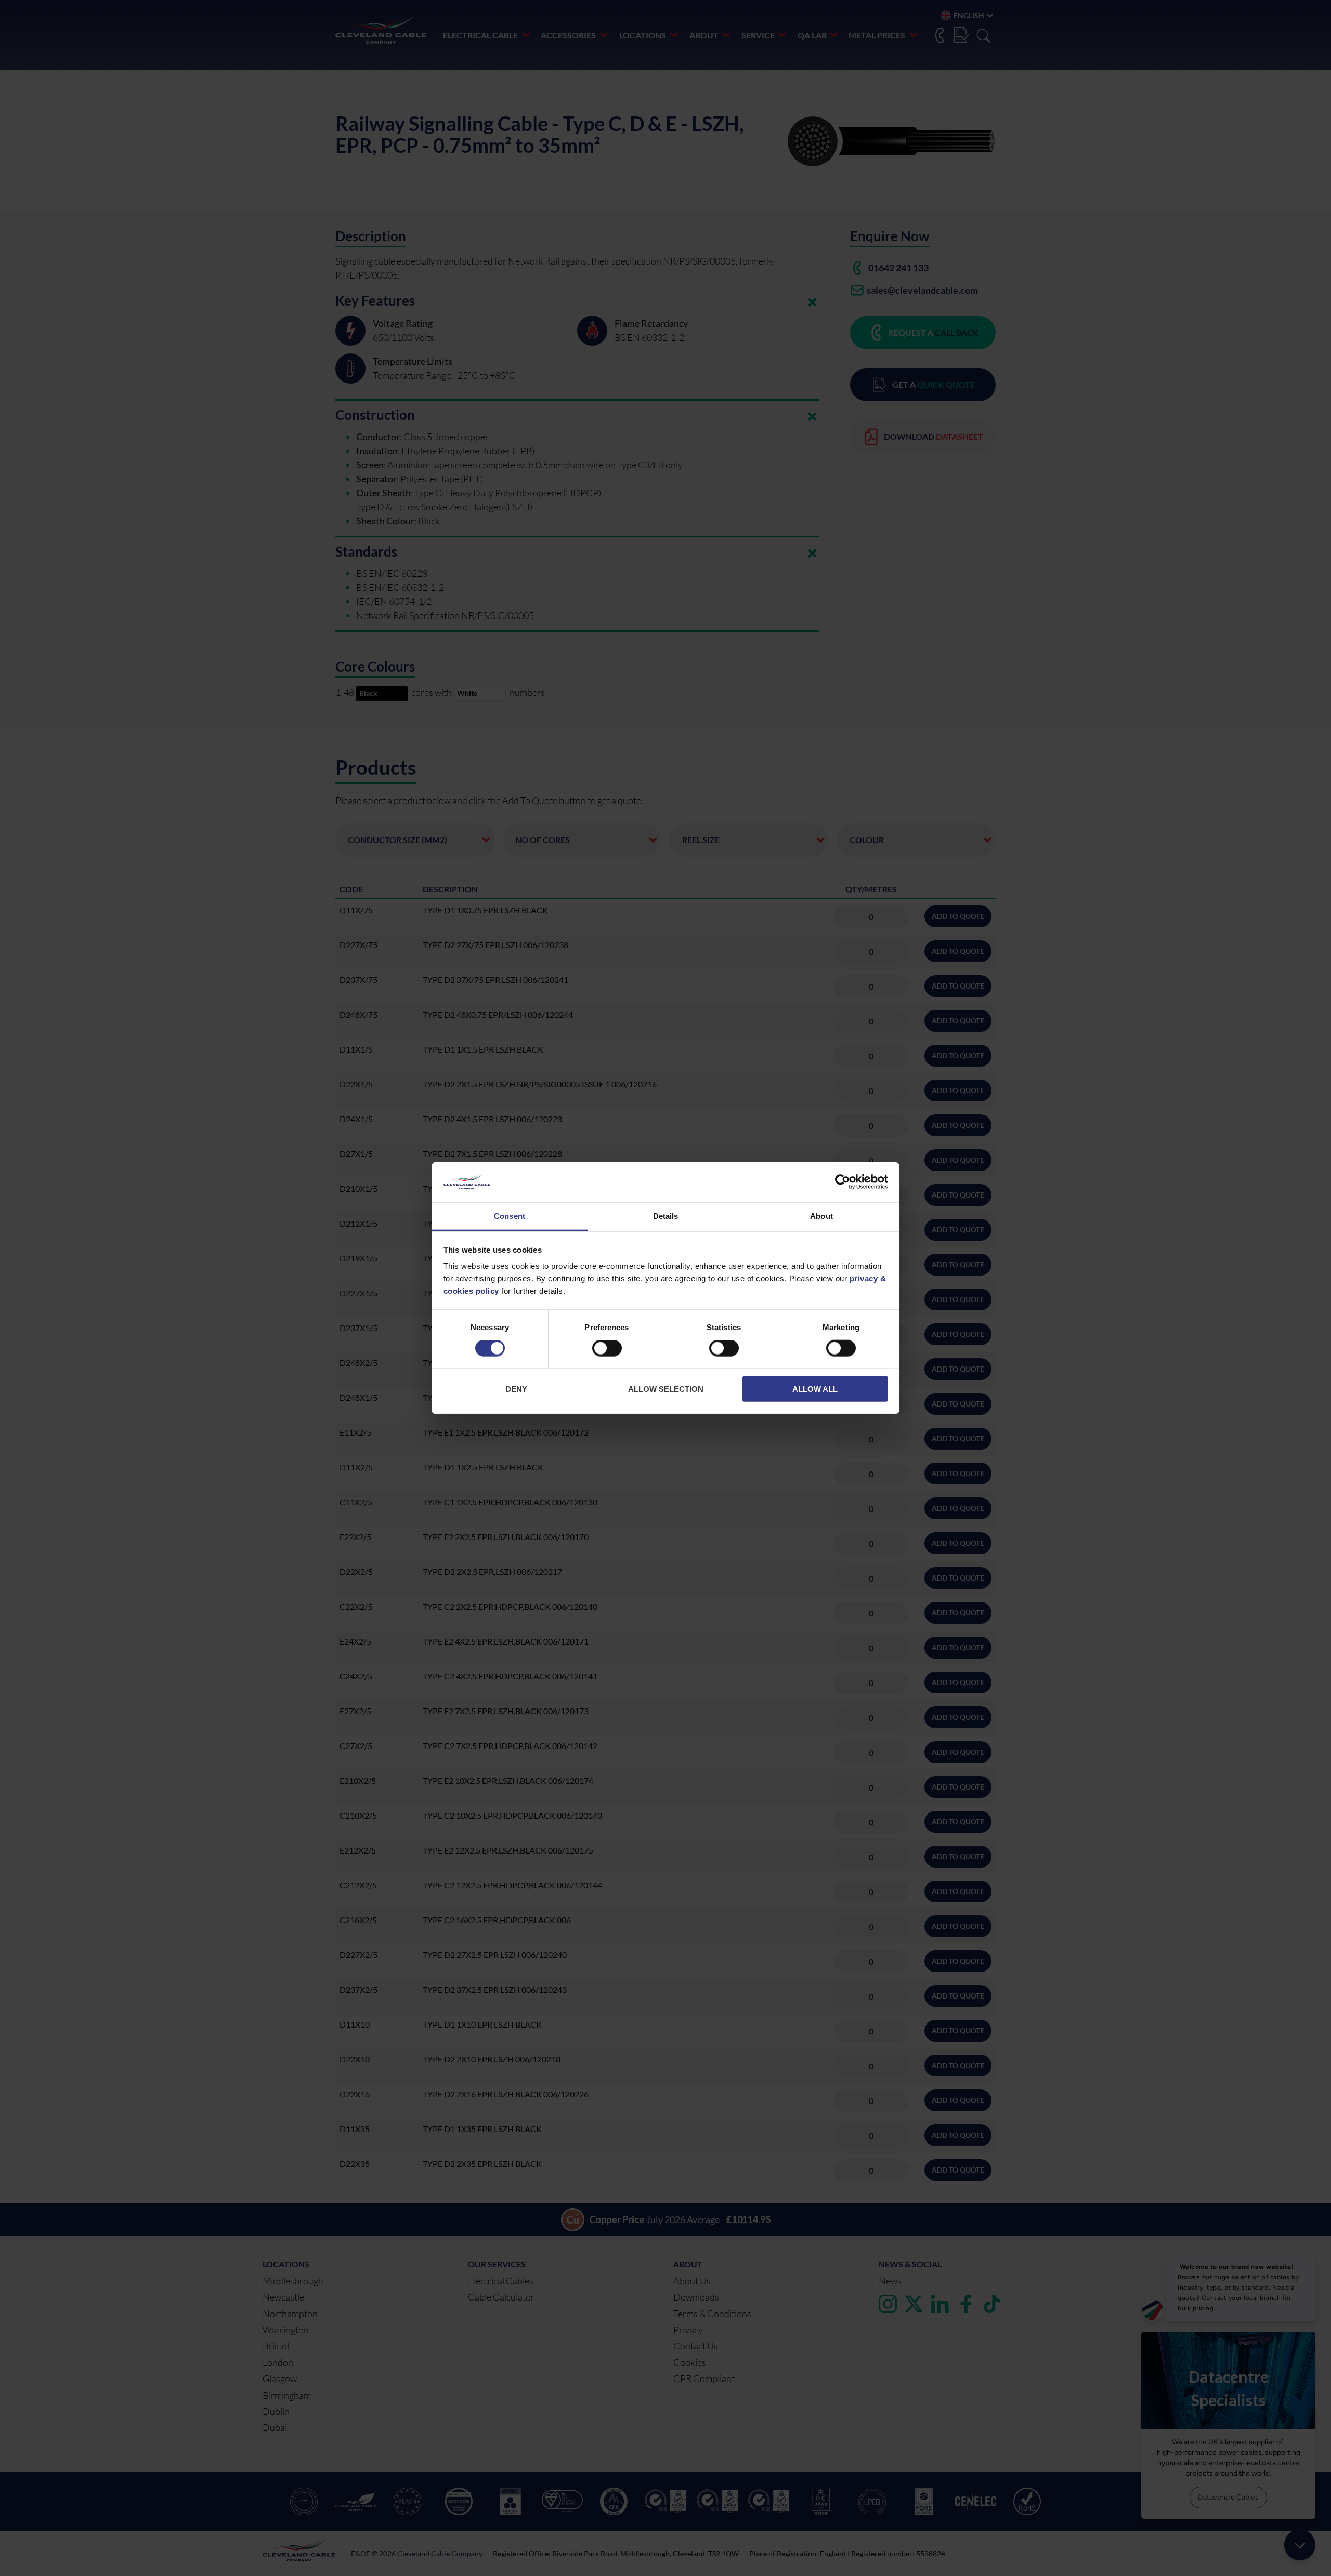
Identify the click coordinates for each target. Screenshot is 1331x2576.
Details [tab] (666, 1216)
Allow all (815, 1389)
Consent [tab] (510, 1216)
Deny (516, 1389)
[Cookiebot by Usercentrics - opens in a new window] (843, 1182)
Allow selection (666, 1389)
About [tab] (821, 1216)
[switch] (607, 1350)
